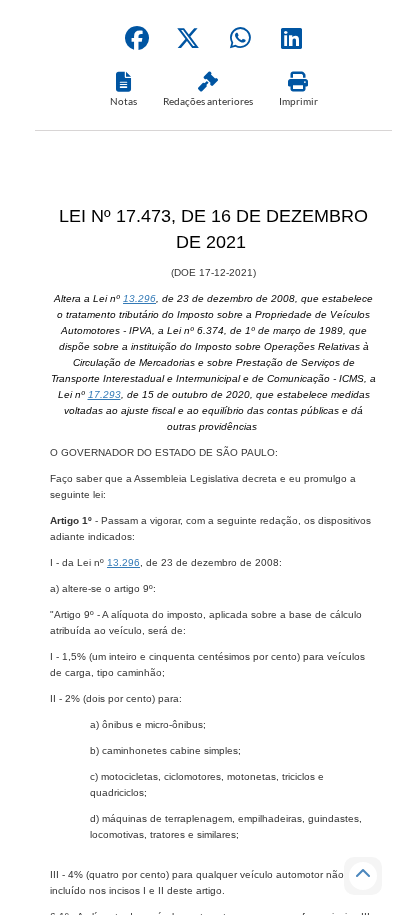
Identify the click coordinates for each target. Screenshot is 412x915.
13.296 (139, 298)
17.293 (104, 394)
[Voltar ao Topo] (363, 876)
